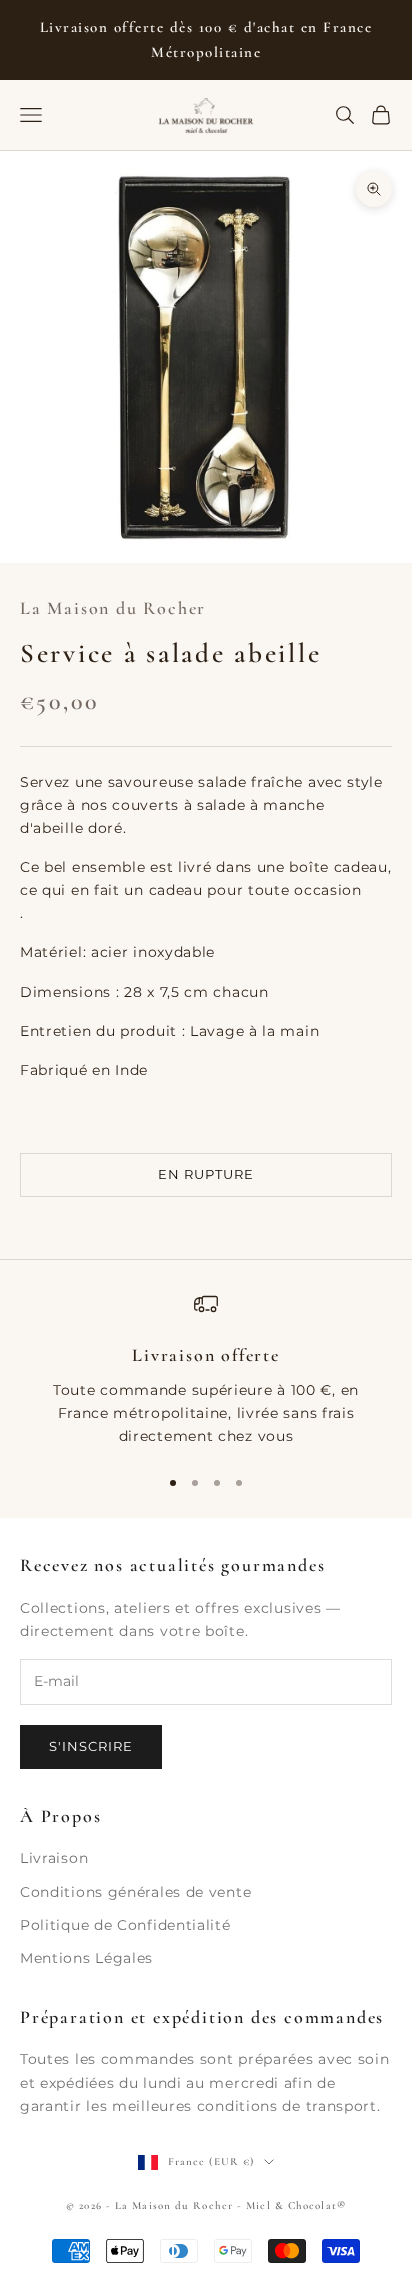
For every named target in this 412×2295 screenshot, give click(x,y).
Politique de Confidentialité (125, 1925)
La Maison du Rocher (113, 608)
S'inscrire (91, 1746)
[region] (206, 1370)
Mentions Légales (86, 1958)
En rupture (206, 1174)
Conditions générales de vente (135, 1892)
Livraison (54, 1858)
